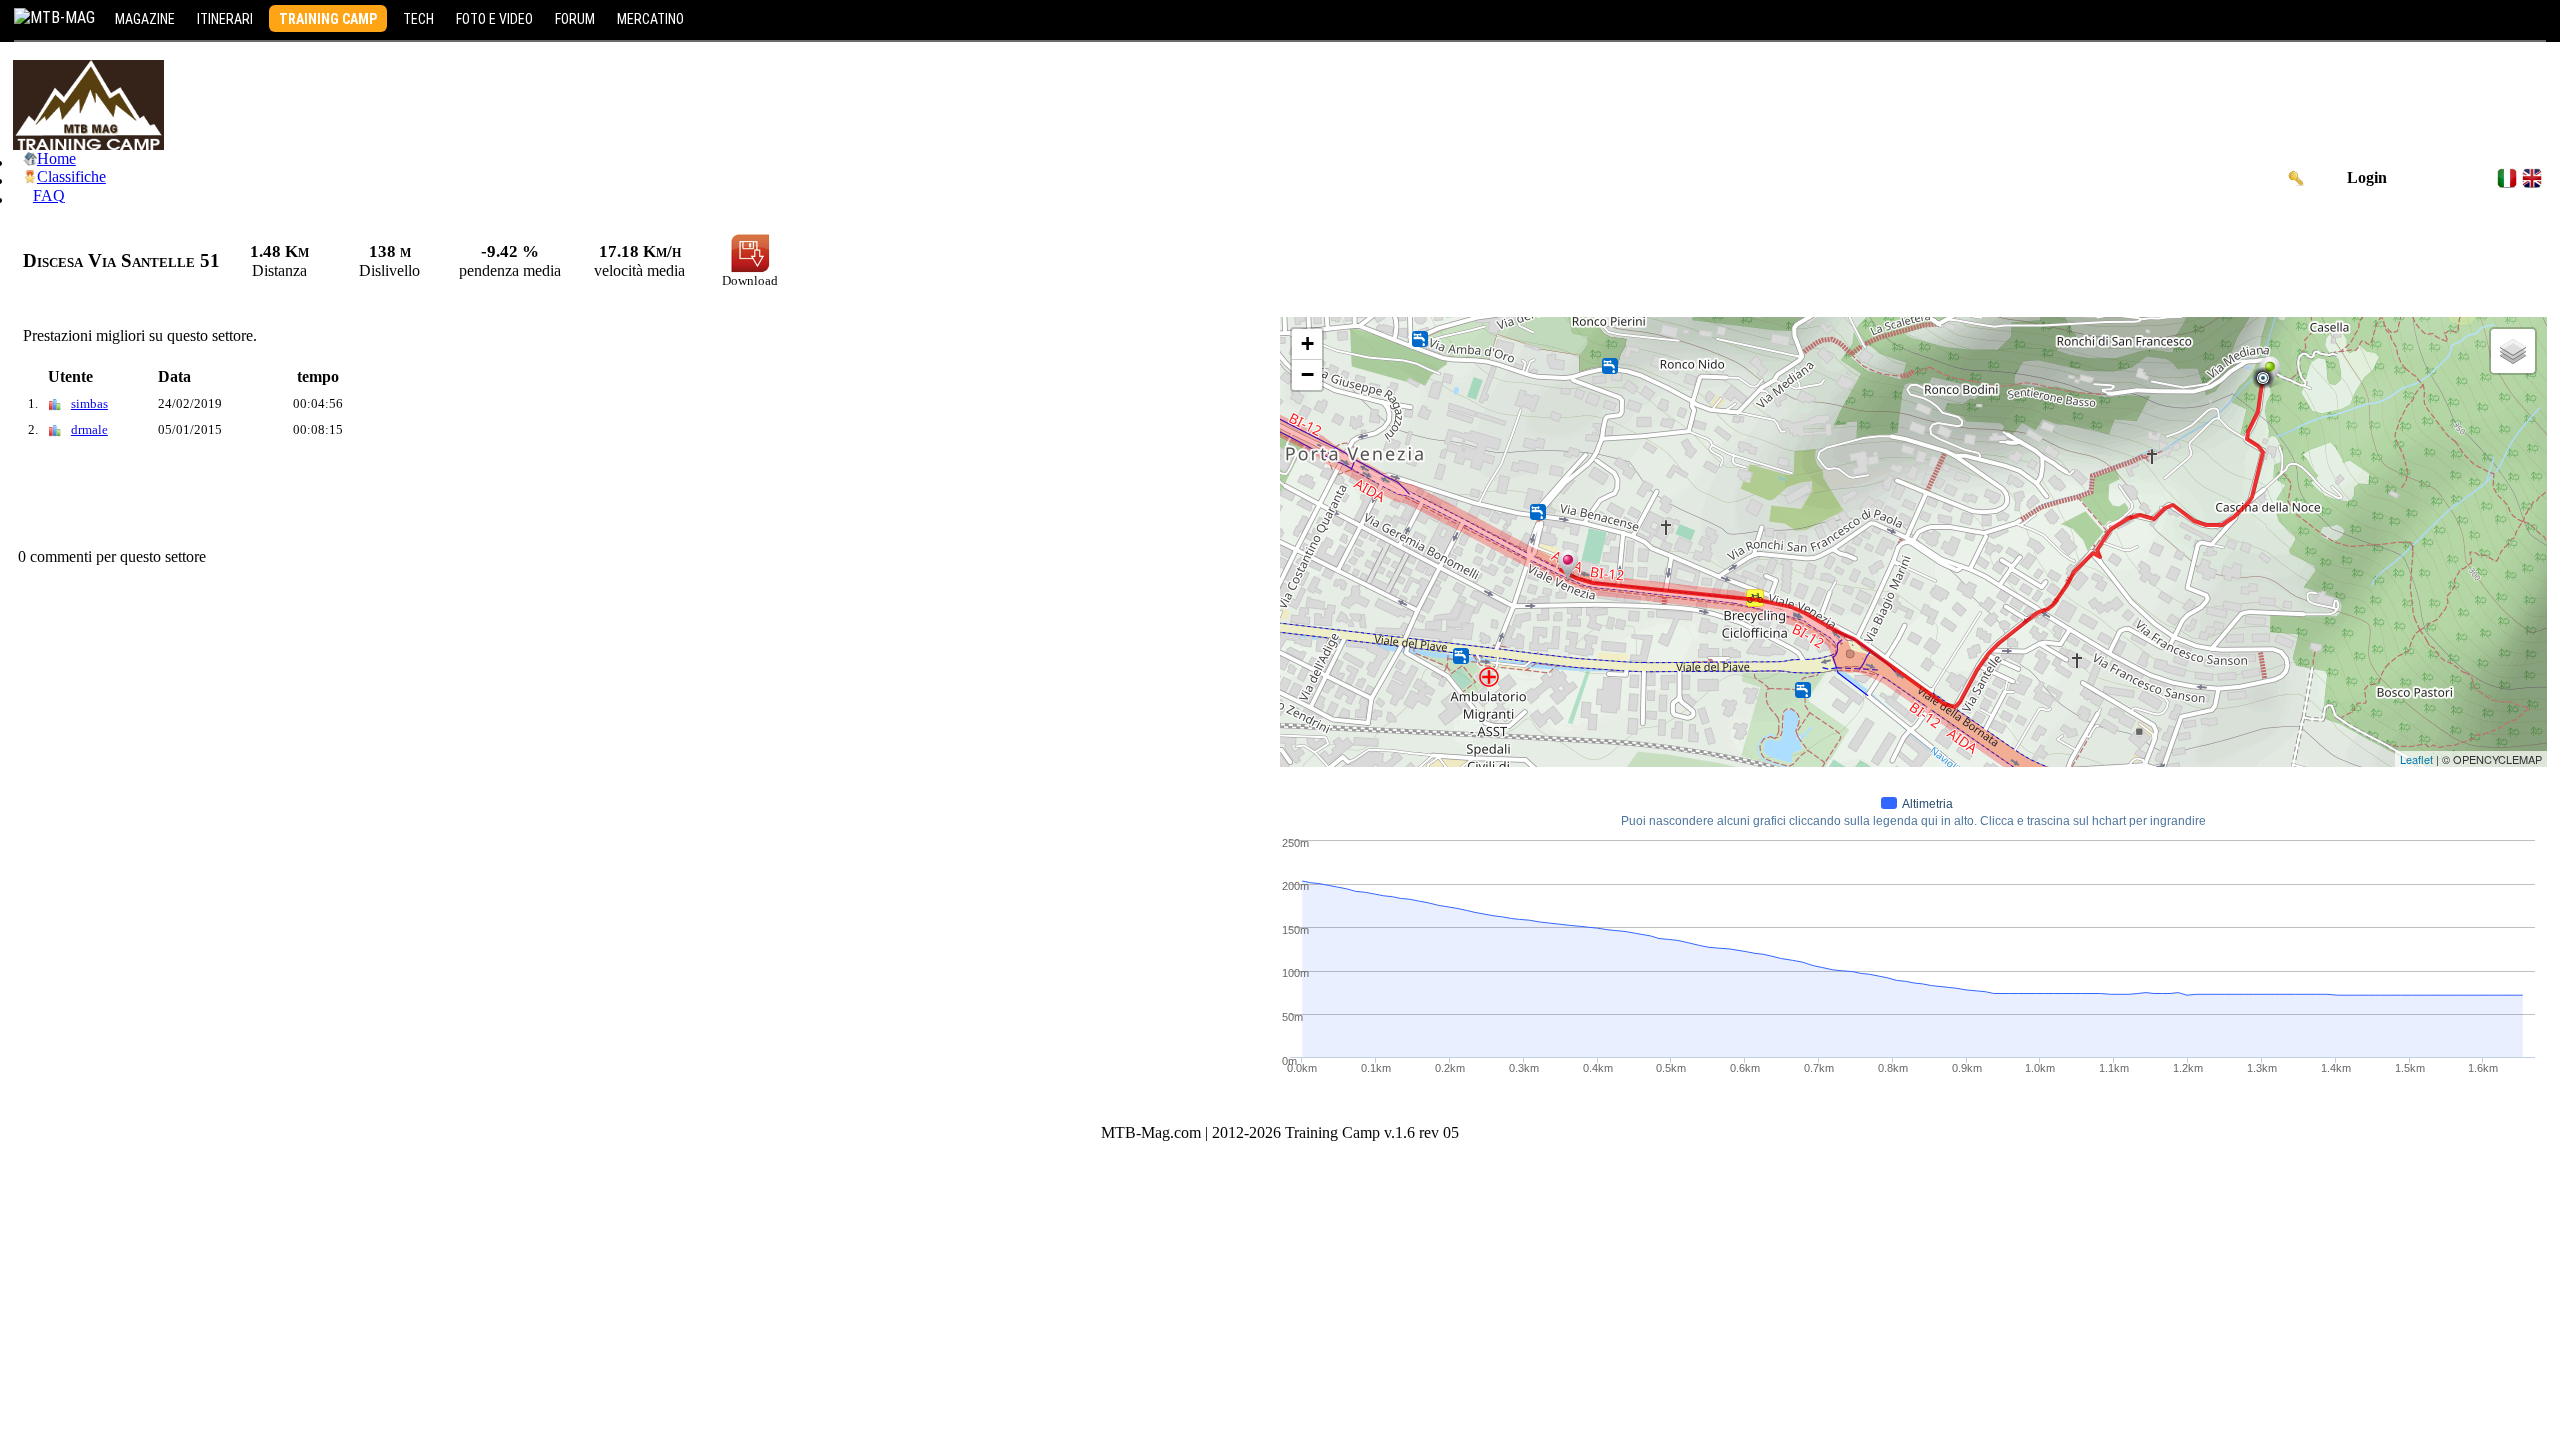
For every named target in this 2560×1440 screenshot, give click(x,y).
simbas (89, 403)
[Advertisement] (377, 498)
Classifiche (71, 176)
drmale (89, 429)
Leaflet (2416, 759)
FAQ (49, 195)
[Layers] (2513, 351)
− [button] (1307, 374)
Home (56, 158)
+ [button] (1307, 343)
